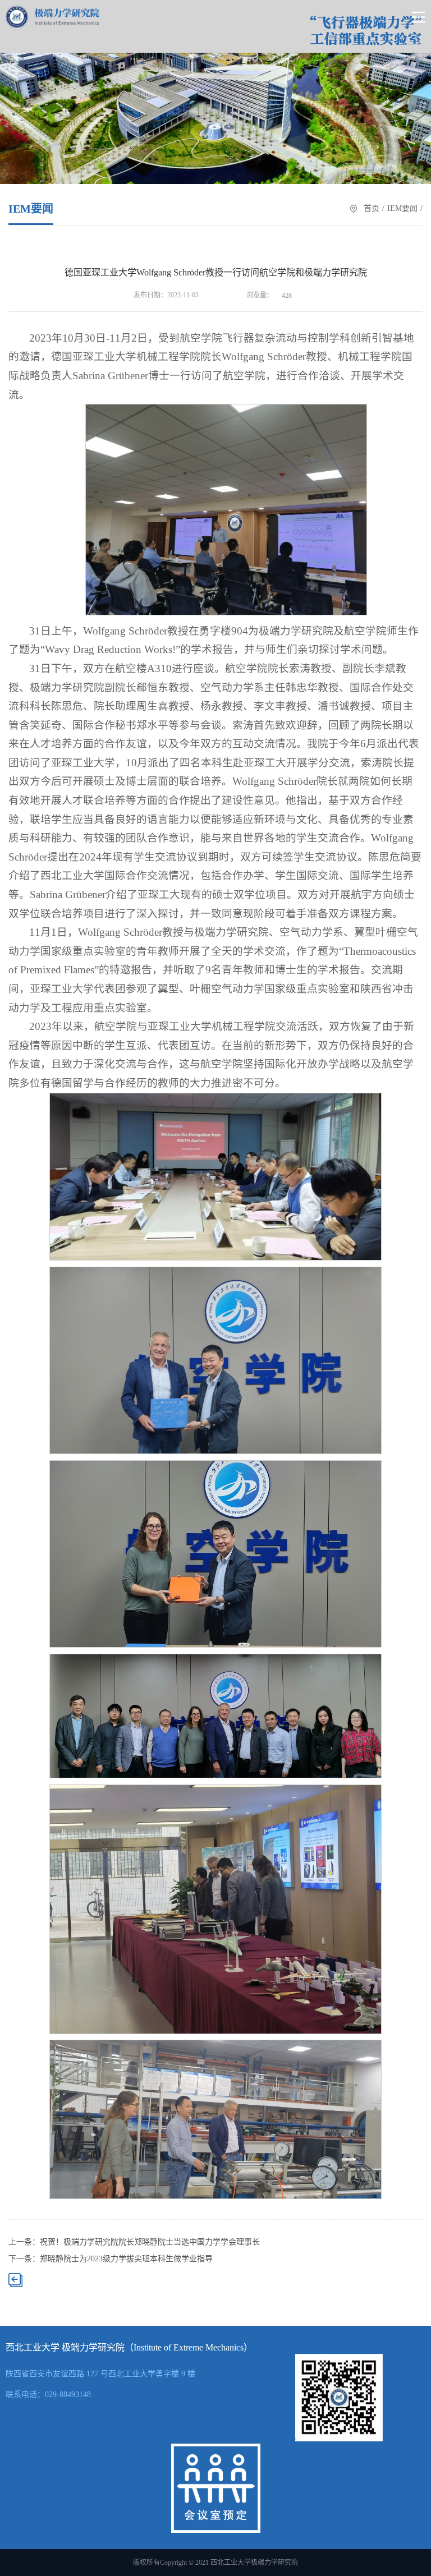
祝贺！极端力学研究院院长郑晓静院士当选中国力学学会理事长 (150, 2242)
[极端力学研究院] (52, 17)
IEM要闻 (402, 208)
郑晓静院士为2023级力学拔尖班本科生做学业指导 (126, 2259)
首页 (372, 208)
